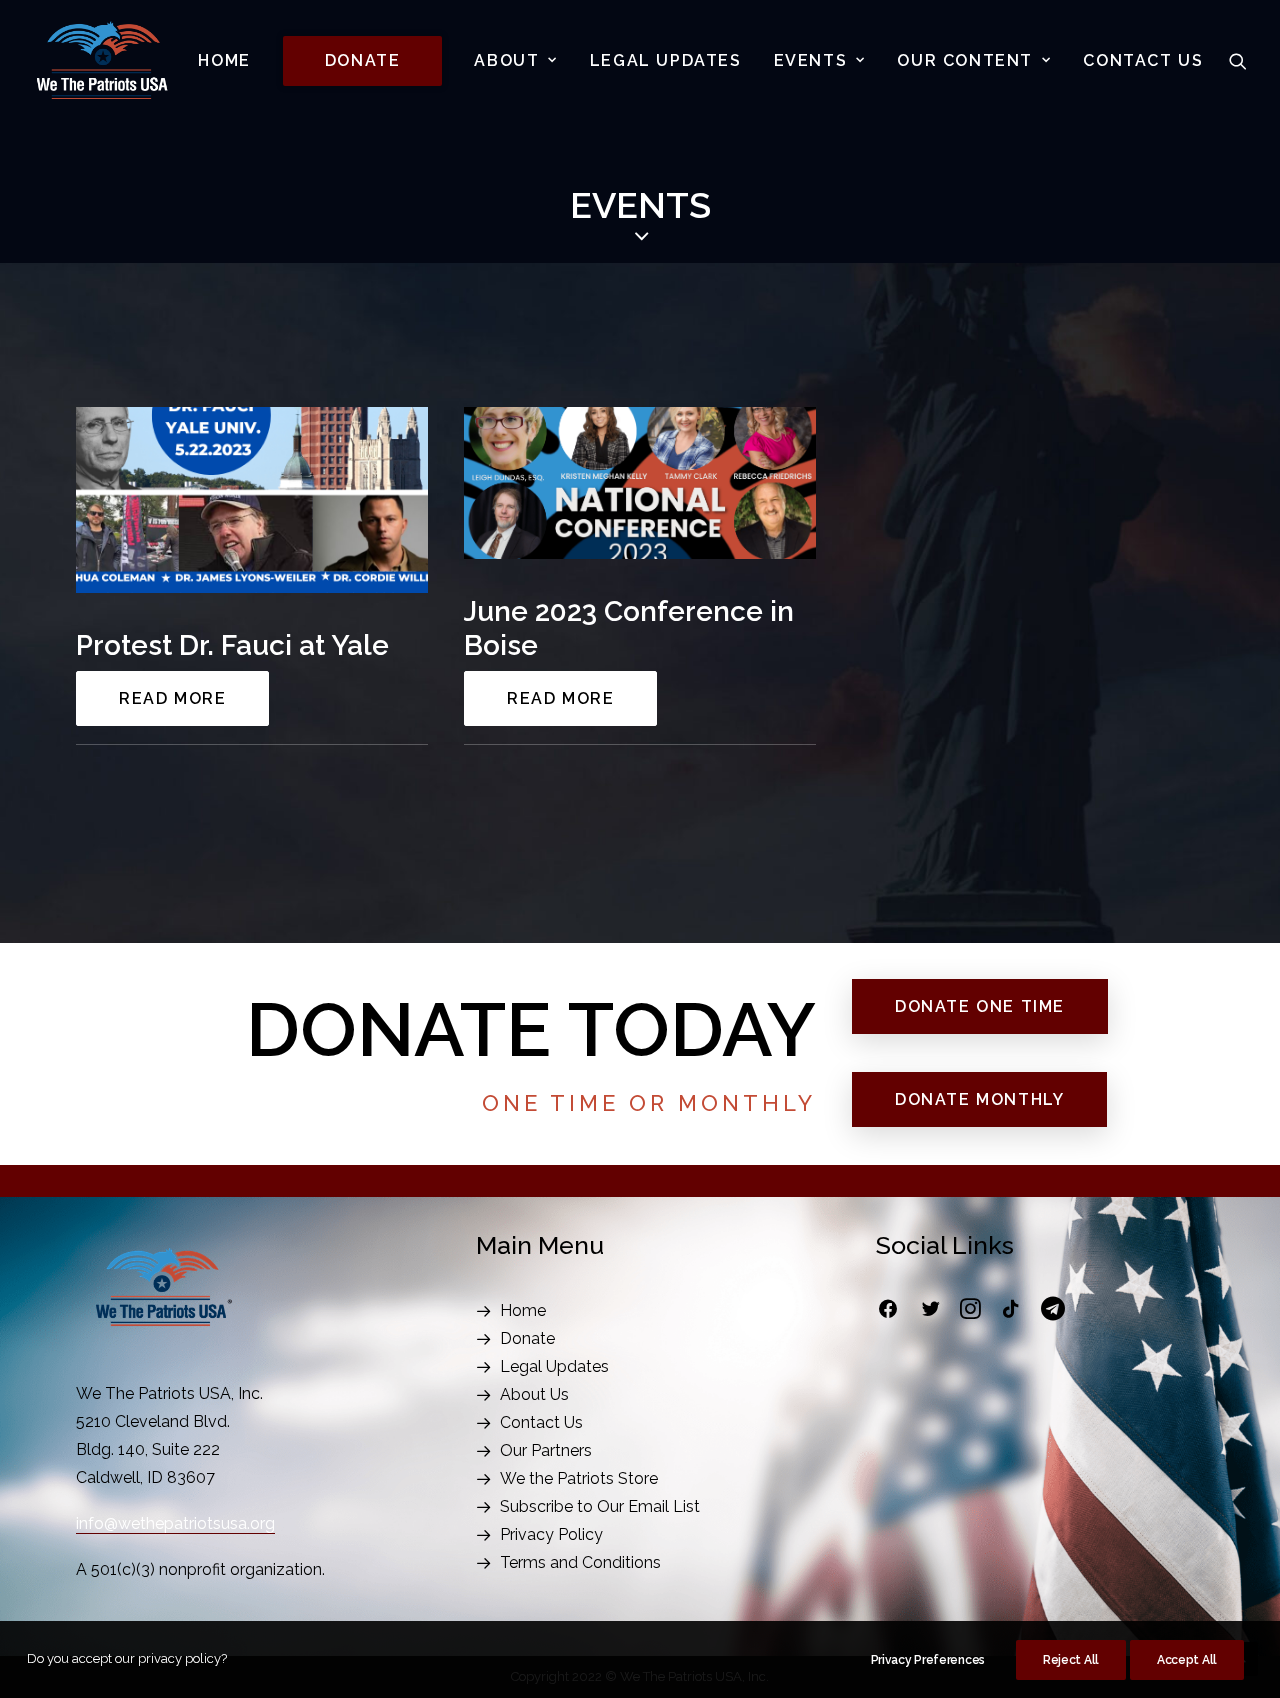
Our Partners (546, 1450)
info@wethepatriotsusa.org (175, 1523)
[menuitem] (224, 60)
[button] (1238, 60)
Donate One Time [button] (980, 1006)
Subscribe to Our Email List (600, 1506)
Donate (527, 1338)
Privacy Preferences (928, 1660)
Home (224, 60)
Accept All (1187, 1660)
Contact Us (1143, 60)
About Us (534, 1394)
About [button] (506, 60)
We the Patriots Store (579, 1478)
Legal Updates (666, 60)
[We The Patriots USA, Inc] (102, 60)
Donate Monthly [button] (979, 1099)
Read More (172, 698)
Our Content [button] (965, 60)
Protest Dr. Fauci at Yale (232, 645)
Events (811, 60)
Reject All (1071, 1660)
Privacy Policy (551, 1534)
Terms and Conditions (580, 1562)
